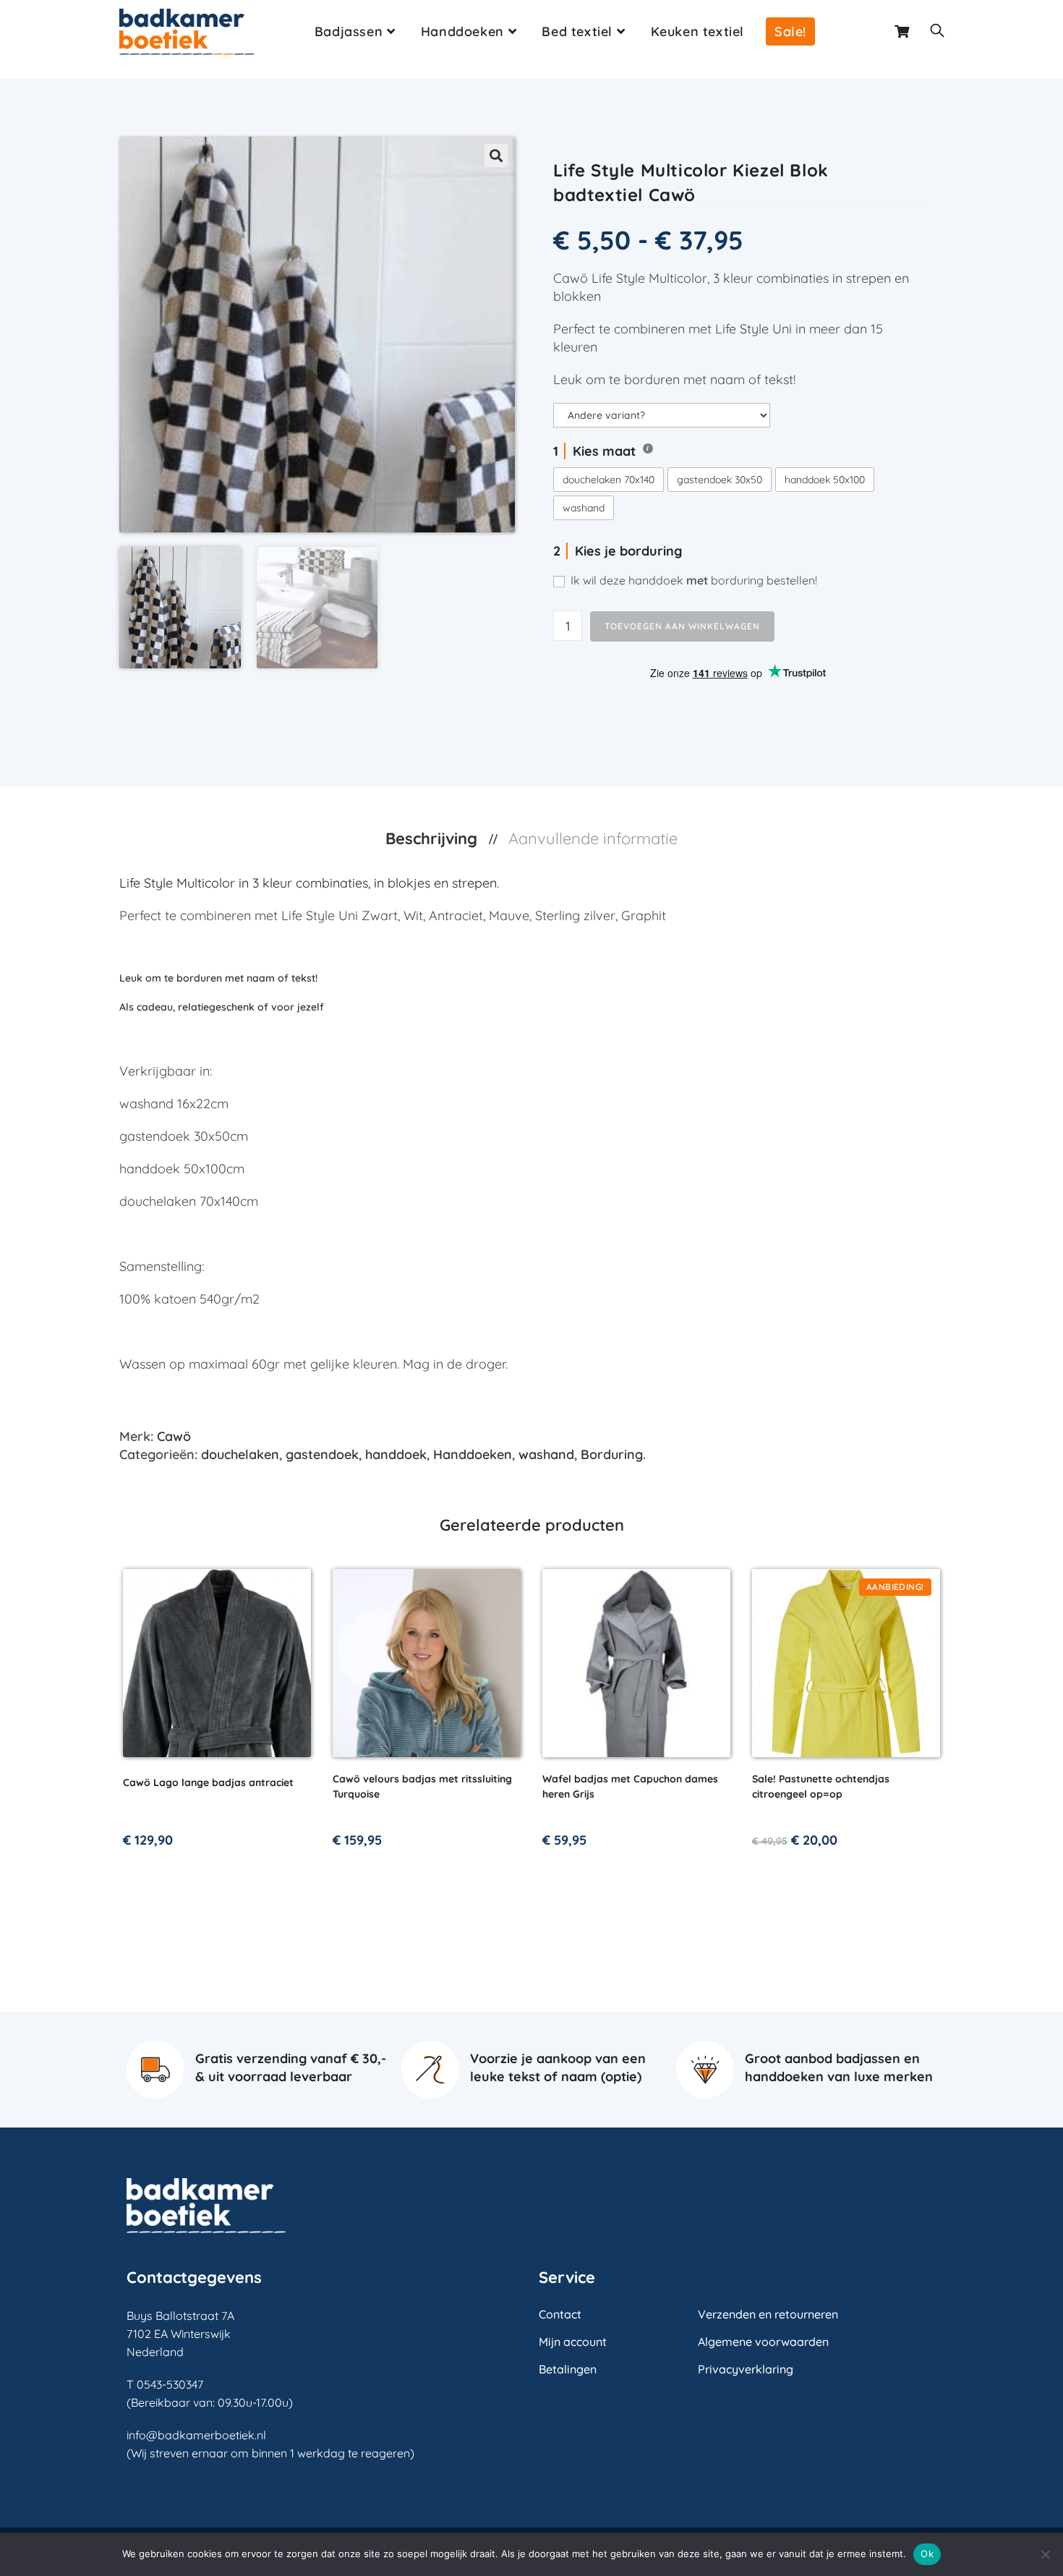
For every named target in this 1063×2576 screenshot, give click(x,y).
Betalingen (568, 2369)
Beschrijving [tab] (434, 838)
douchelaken (240, 1454)
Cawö (174, 1436)
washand (546, 1454)
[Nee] (1045, 2554)
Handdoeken (473, 1454)
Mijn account (573, 2342)
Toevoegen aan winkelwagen (682, 626)
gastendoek (322, 1454)
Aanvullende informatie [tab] (593, 838)
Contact (560, 2314)
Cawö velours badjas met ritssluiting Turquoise (422, 1786)
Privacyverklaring (746, 2369)
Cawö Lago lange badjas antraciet (208, 1782)
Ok (927, 2554)
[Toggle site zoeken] (937, 32)
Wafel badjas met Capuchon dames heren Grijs (630, 1786)
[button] (496, 156)
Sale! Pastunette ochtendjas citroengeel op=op (821, 1786)
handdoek (396, 1454)
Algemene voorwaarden (763, 2342)
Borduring (612, 1454)
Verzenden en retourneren (768, 2314)
